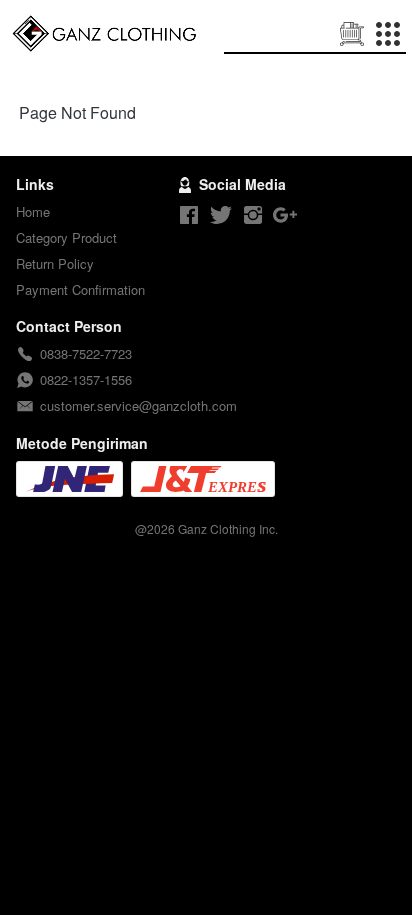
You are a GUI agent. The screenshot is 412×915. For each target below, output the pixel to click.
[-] (189, 215)
